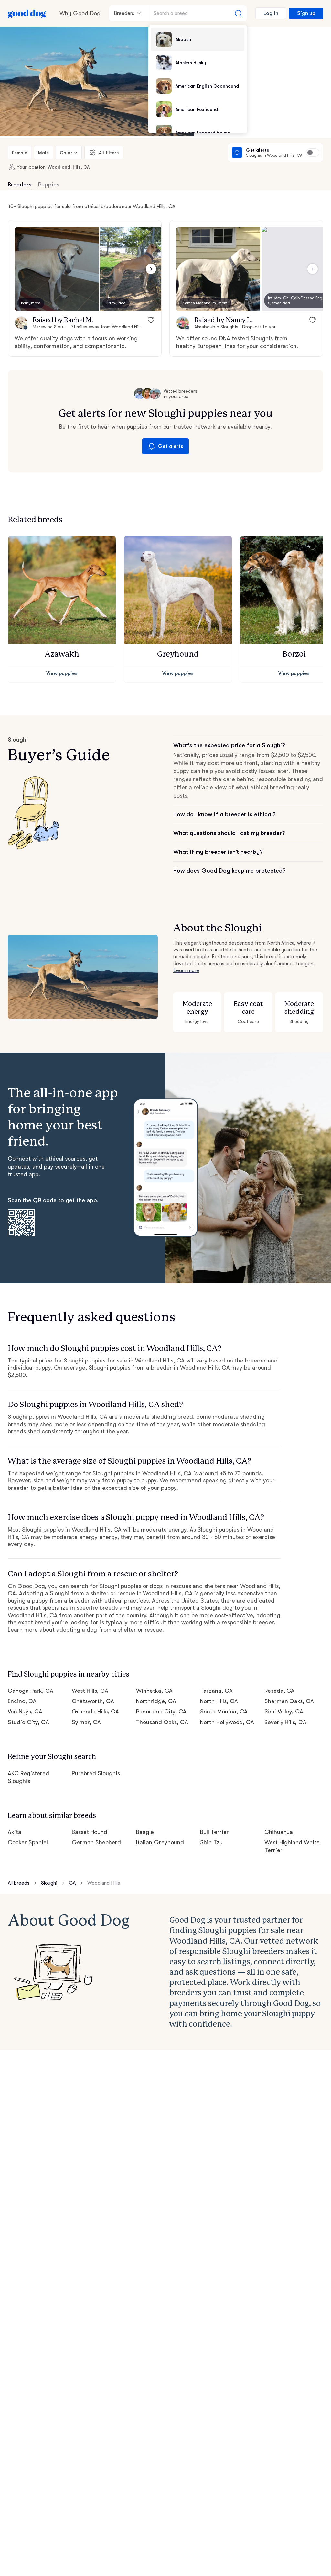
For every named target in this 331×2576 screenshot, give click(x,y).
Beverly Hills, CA (286, 1722)
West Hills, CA (90, 1691)
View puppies (62, 673)
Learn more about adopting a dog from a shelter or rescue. (86, 1630)
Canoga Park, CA (31, 1691)
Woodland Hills (104, 1883)
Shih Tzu (211, 1842)
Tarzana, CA (216, 1691)
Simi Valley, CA (284, 1712)
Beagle (145, 1832)
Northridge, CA (156, 1701)
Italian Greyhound (160, 1842)
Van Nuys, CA (25, 1712)
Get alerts (171, 446)
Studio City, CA (28, 1722)
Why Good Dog (80, 13)
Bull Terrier (214, 1832)
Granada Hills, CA (95, 1712)
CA (72, 1883)
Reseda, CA (280, 1691)
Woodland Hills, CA (69, 167)
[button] (57, 269)
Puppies (49, 185)
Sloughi (49, 1883)
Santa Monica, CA (224, 1712)
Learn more (186, 970)
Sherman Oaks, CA (289, 1701)
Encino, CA (22, 1701)
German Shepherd (96, 1842)
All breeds (19, 1883)
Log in (271, 13)
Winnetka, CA (154, 1691)
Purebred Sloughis (96, 1773)
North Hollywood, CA (227, 1722)
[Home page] (27, 13)
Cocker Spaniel (28, 1842)
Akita (15, 1832)
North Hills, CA (219, 1701)
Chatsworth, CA (93, 1701)
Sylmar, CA (86, 1722)
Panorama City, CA (161, 1712)
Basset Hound (90, 1832)
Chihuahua (279, 1832)
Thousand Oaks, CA (162, 1722)
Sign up (306, 13)
